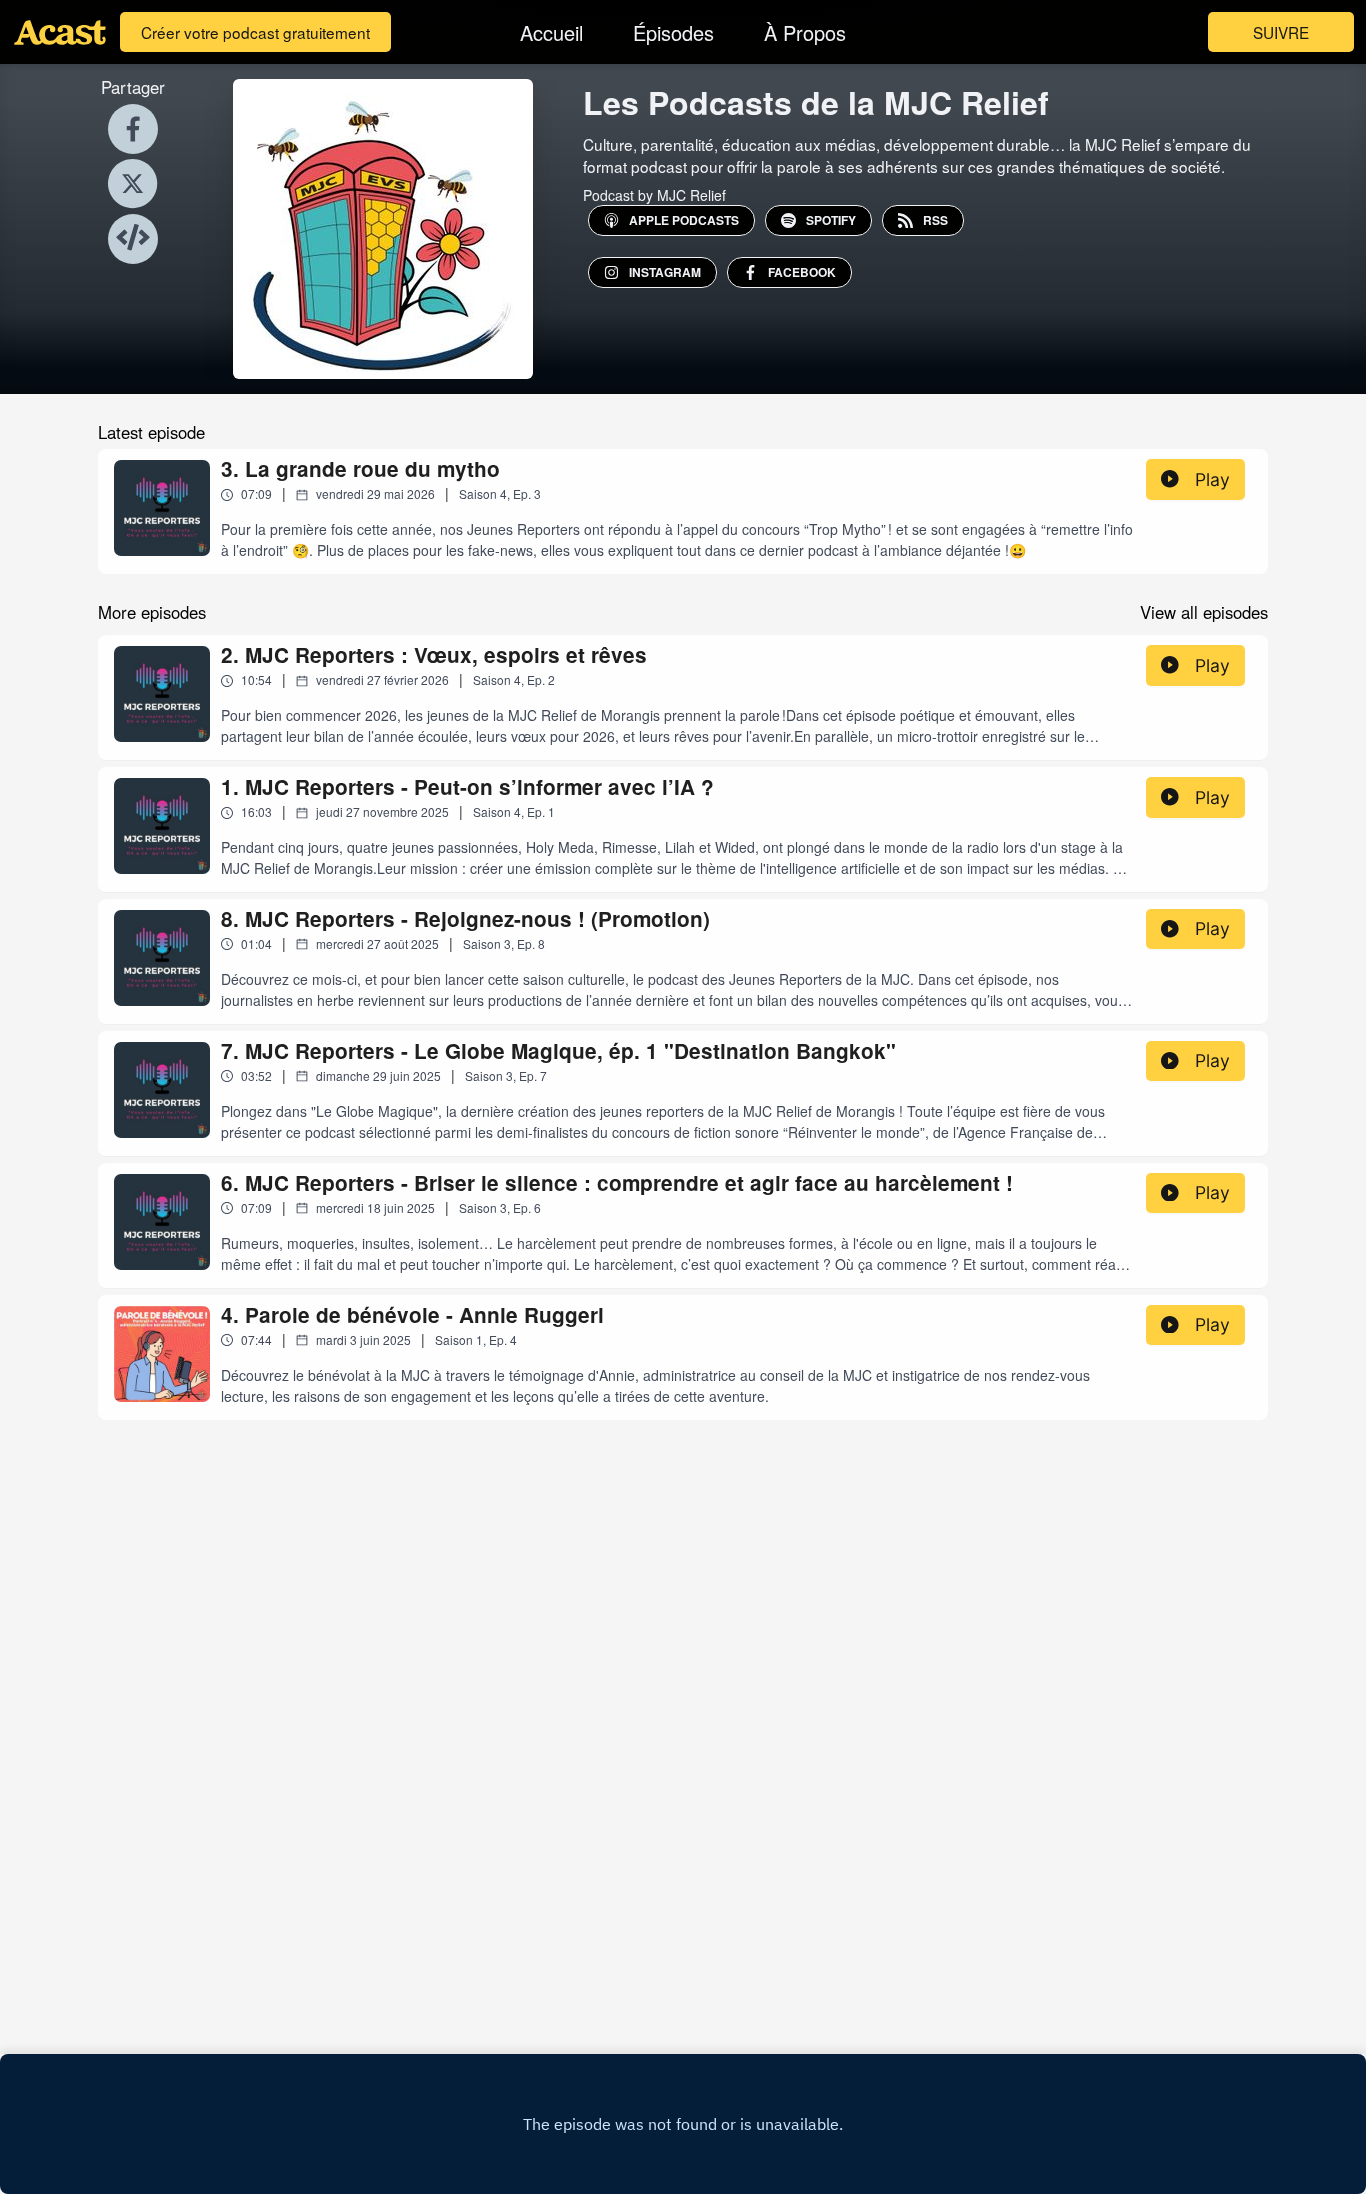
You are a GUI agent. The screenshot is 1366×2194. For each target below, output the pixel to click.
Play (1212, 479)
